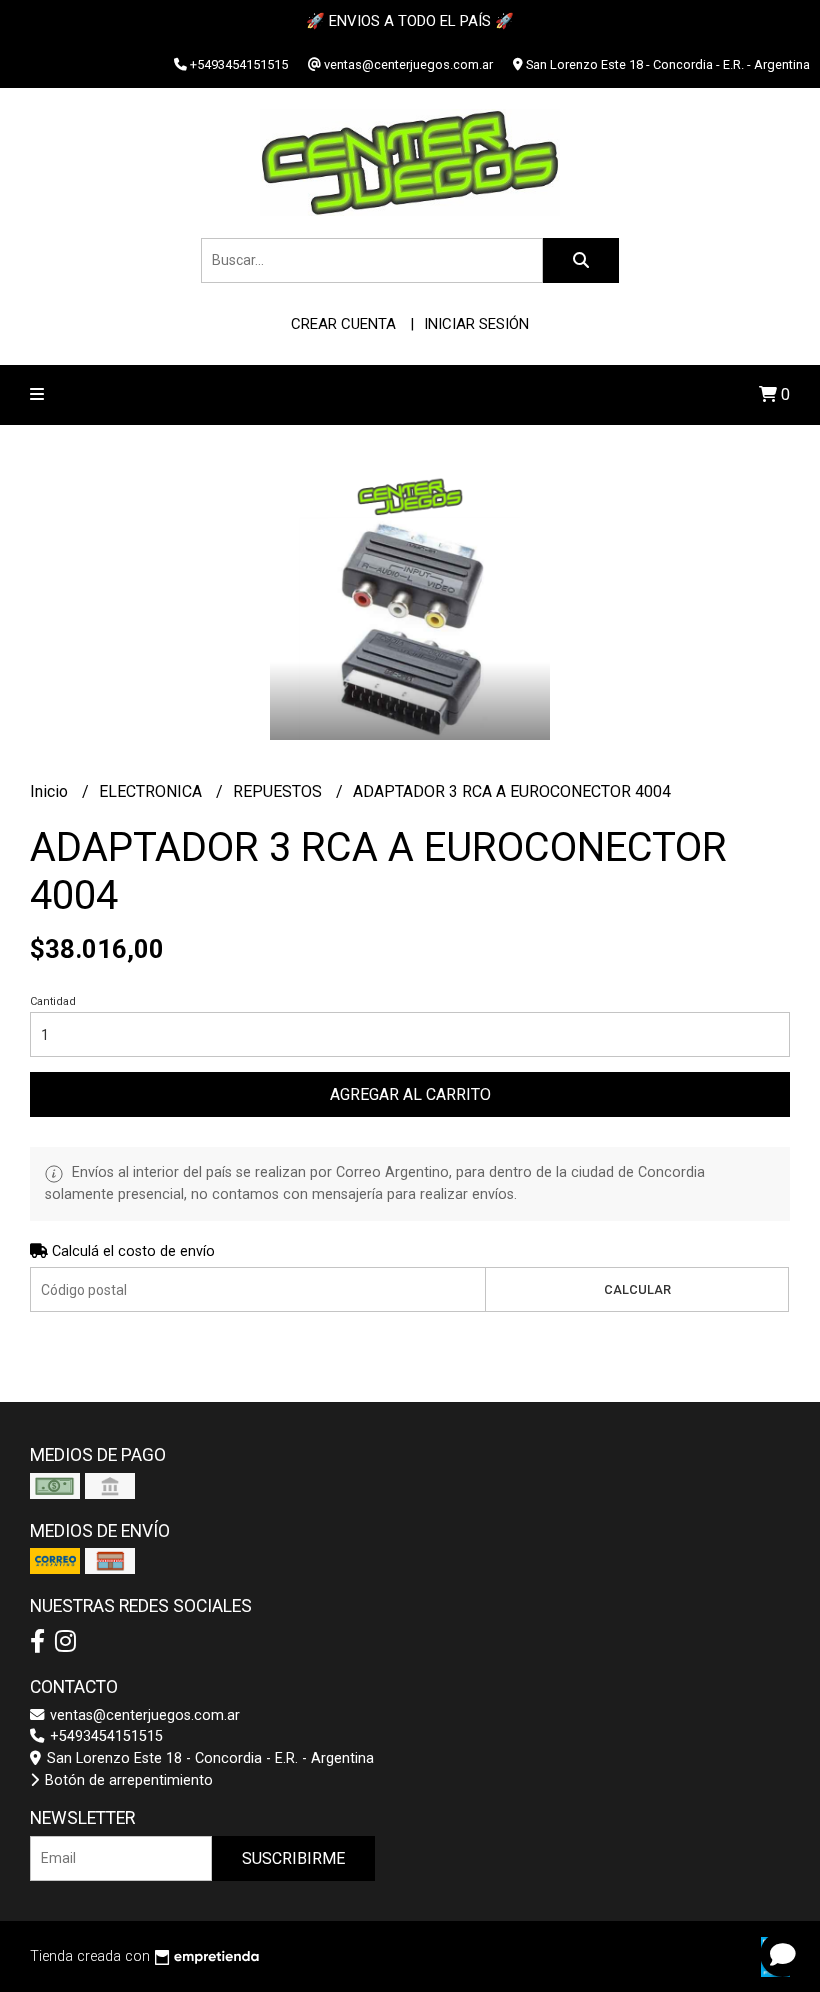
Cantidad (53, 1001)
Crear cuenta (343, 324)
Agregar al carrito (410, 1094)
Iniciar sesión (476, 324)
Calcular (637, 1289)
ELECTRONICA (152, 791)
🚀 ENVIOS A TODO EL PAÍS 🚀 (410, 21)
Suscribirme (293, 1858)
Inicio (51, 791)
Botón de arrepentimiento (127, 1780)
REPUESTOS (279, 791)
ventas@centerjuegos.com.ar (143, 1715)
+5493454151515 (104, 1736)
